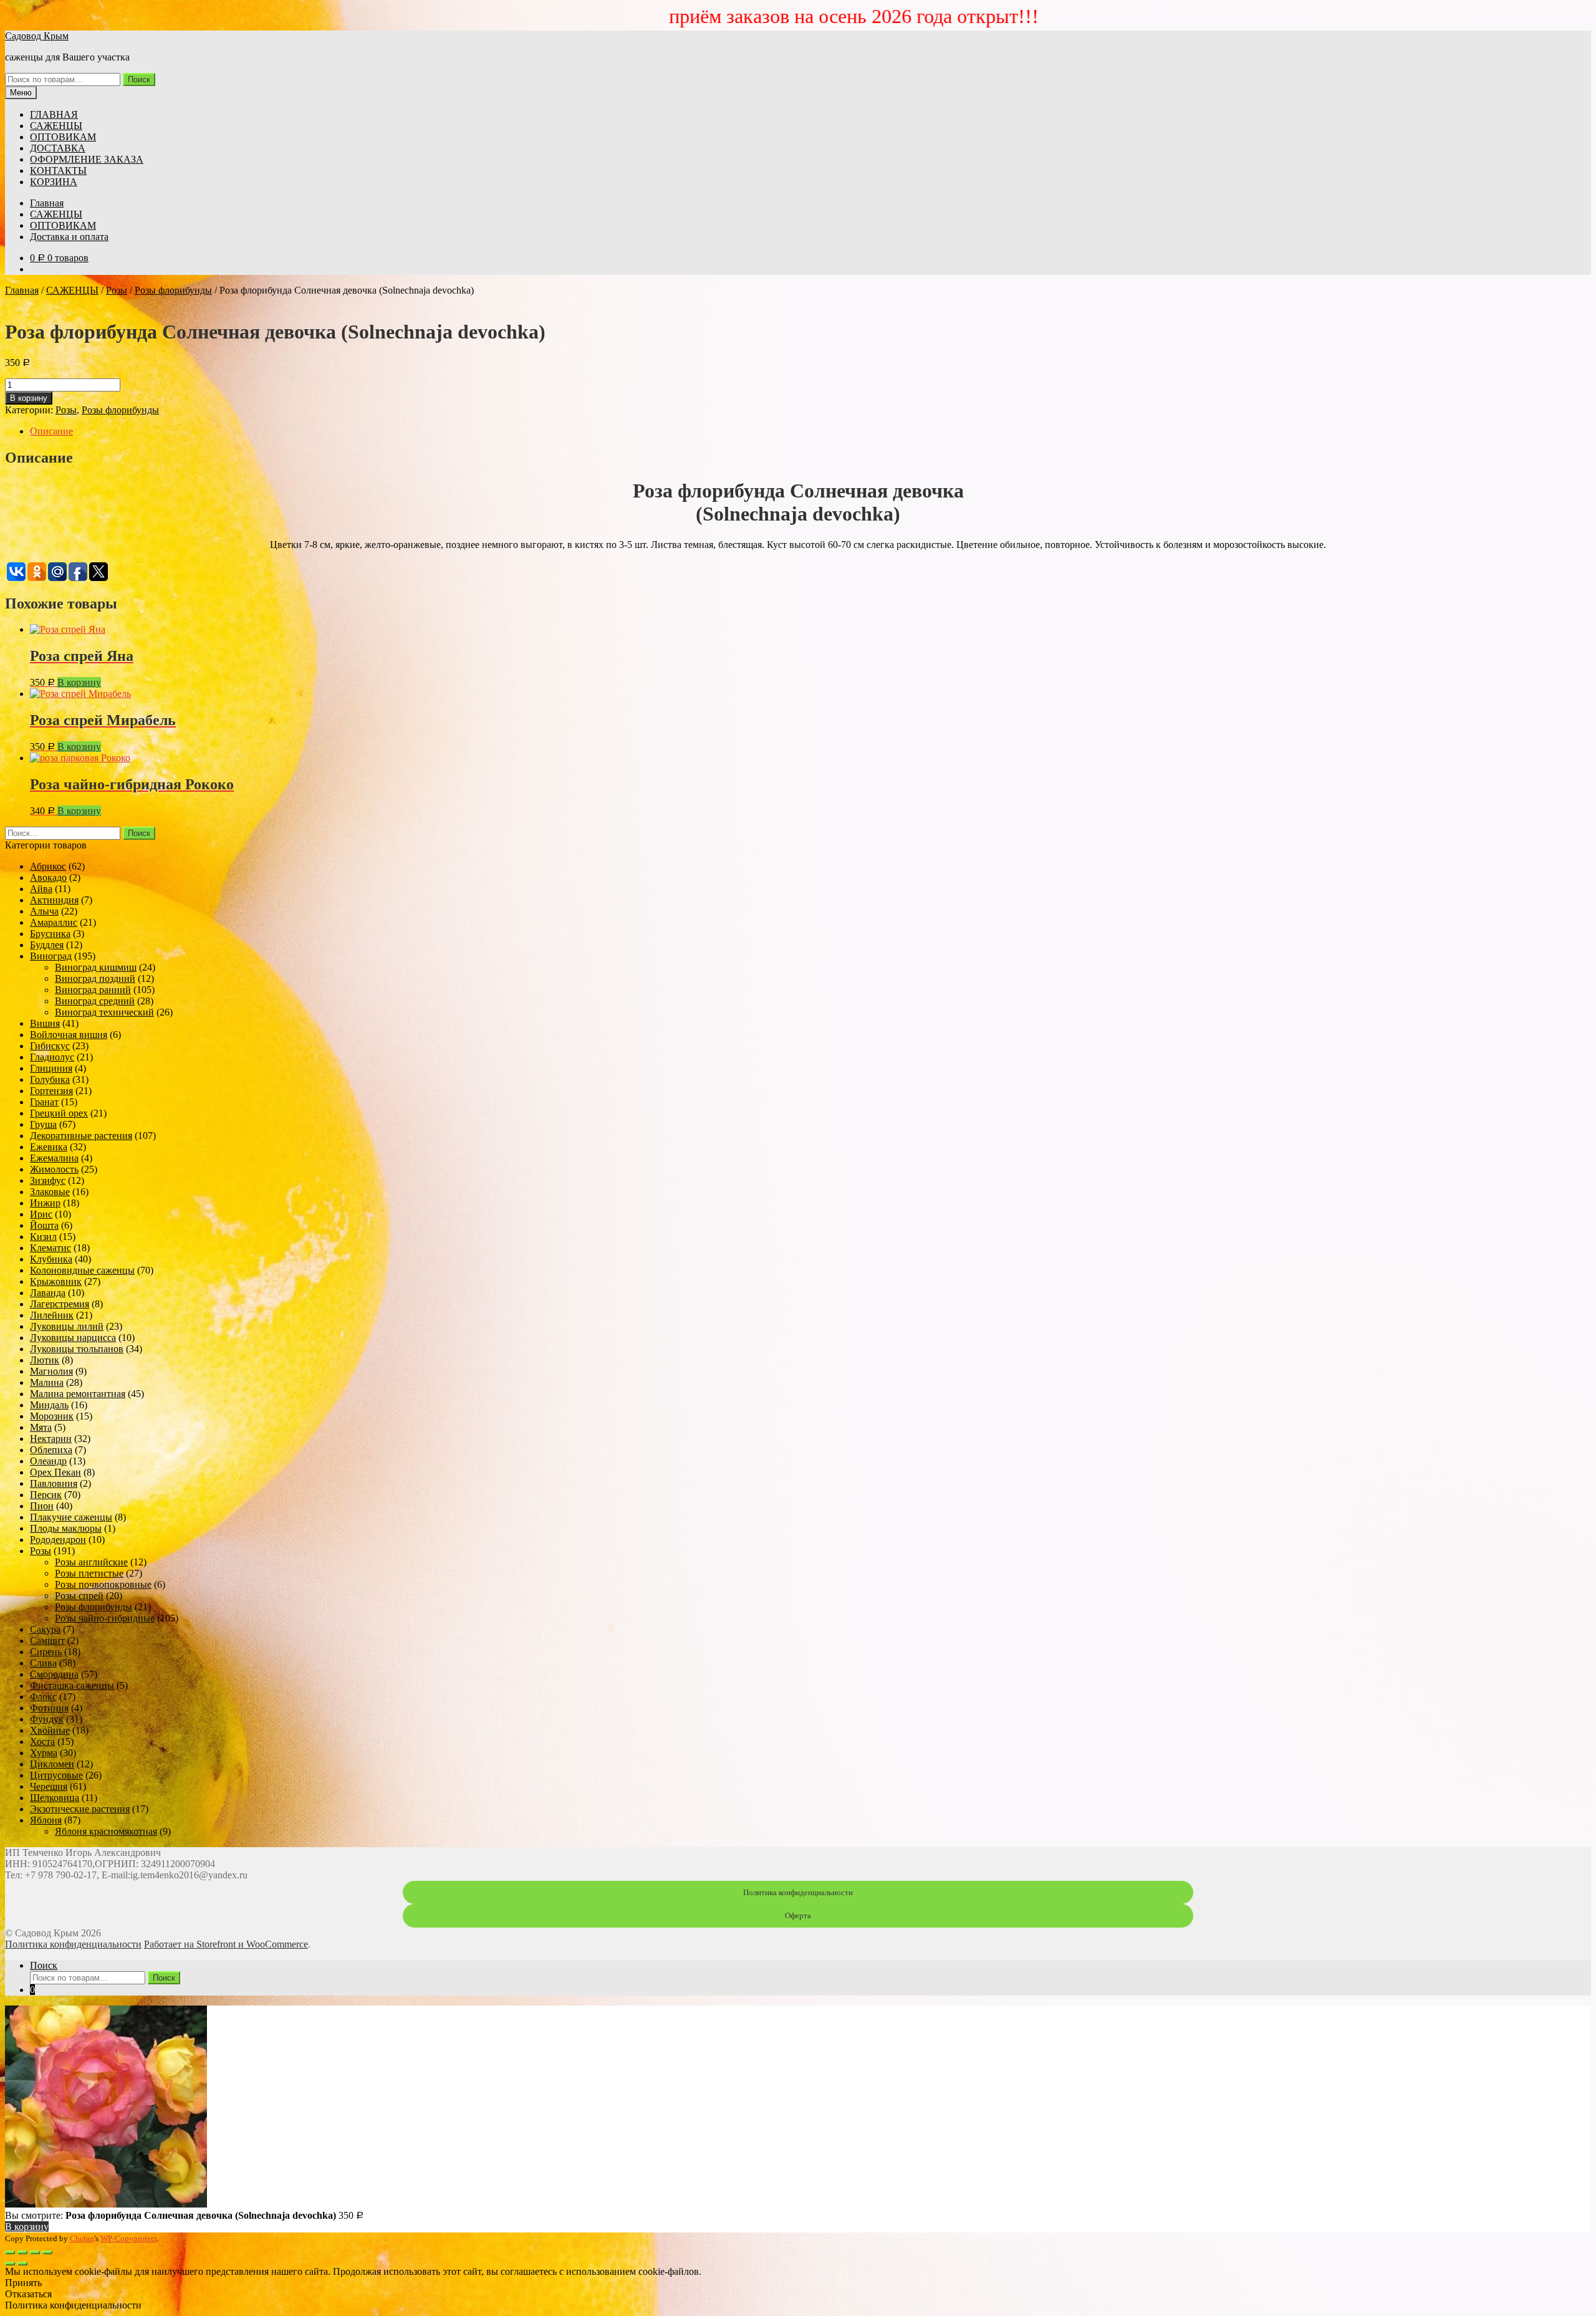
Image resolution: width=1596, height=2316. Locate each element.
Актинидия (54, 900)
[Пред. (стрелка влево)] (10, 2264)
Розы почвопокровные (103, 1584)
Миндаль (49, 1405)
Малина (47, 1382)
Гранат (44, 1102)
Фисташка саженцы (72, 1685)
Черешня (49, 1786)
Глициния (51, 1068)
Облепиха (51, 1450)
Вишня (45, 1023)
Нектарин (51, 1439)
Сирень (46, 1652)
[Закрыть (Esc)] (10, 2252)
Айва (41, 889)
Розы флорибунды (173, 290)
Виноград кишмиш (96, 967)
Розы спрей (79, 1596)
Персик (46, 1495)
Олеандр (48, 1461)
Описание (51, 431)
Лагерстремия (60, 1304)
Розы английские (91, 1562)
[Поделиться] (22, 2252)
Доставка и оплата (69, 237)
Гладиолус (52, 1057)
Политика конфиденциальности (798, 1892)
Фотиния (49, 1708)
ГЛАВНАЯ (54, 114)
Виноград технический (104, 1012)
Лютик (45, 1360)
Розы (117, 290)
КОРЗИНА (54, 182)
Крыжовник (56, 1281)
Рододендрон (58, 1540)
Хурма (44, 1753)
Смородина (54, 1674)
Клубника (51, 1259)
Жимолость (54, 1169)
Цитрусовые (56, 1775)
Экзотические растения (80, 1809)
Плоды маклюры (66, 1528)
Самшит (47, 1641)
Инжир (45, 1203)
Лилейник (52, 1315)
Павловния (54, 1483)
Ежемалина (54, 1158)
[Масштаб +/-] (47, 2252)
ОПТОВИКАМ (63, 137)
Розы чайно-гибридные (105, 1618)
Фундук (47, 1719)
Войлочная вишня (69, 1035)
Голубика (50, 1079)
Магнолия (51, 1371)
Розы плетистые (89, 1573)
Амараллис (54, 922)
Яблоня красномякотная (106, 1831)
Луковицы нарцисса (73, 1338)
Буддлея (47, 945)
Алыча (44, 911)
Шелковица (55, 1798)
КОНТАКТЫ (58, 171)
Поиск (139, 79)
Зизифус (48, 1180)
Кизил (43, 1237)
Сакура (45, 1629)
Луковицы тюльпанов (77, 1349)
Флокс (43, 1697)
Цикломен (52, 1764)
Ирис (41, 1214)
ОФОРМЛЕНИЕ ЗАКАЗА (87, 159)
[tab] (810, 431)
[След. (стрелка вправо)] (22, 2264)
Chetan (82, 2238)
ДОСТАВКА (58, 148)
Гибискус (50, 1046)
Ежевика (49, 1147)
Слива (43, 1663)
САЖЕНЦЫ (56, 126)
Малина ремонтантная (78, 1394)
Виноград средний (95, 1001)
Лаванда (48, 1293)
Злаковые (50, 1192)
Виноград (51, 956)
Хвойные (50, 1730)
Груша (43, 1124)
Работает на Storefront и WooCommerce (226, 1944)
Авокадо (48, 877)
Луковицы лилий (67, 1326)
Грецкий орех (59, 1113)
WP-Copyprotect (129, 2238)
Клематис (50, 1248)
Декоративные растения (81, 1136)
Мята (41, 1427)
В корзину (29, 398)
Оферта (798, 1915)
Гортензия (51, 1091)
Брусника (50, 934)
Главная (47, 203)
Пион (42, 1506)
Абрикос (48, 866)
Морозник (52, 1416)
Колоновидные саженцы (82, 1270)
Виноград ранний (93, 990)
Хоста (42, 1742)
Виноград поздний (95, 978)
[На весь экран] (35, 2252)
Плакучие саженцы (71, 1517)
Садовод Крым (37, 36)
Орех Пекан (55, 1472)
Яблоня (46, 1820)
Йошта (44, 1225)
